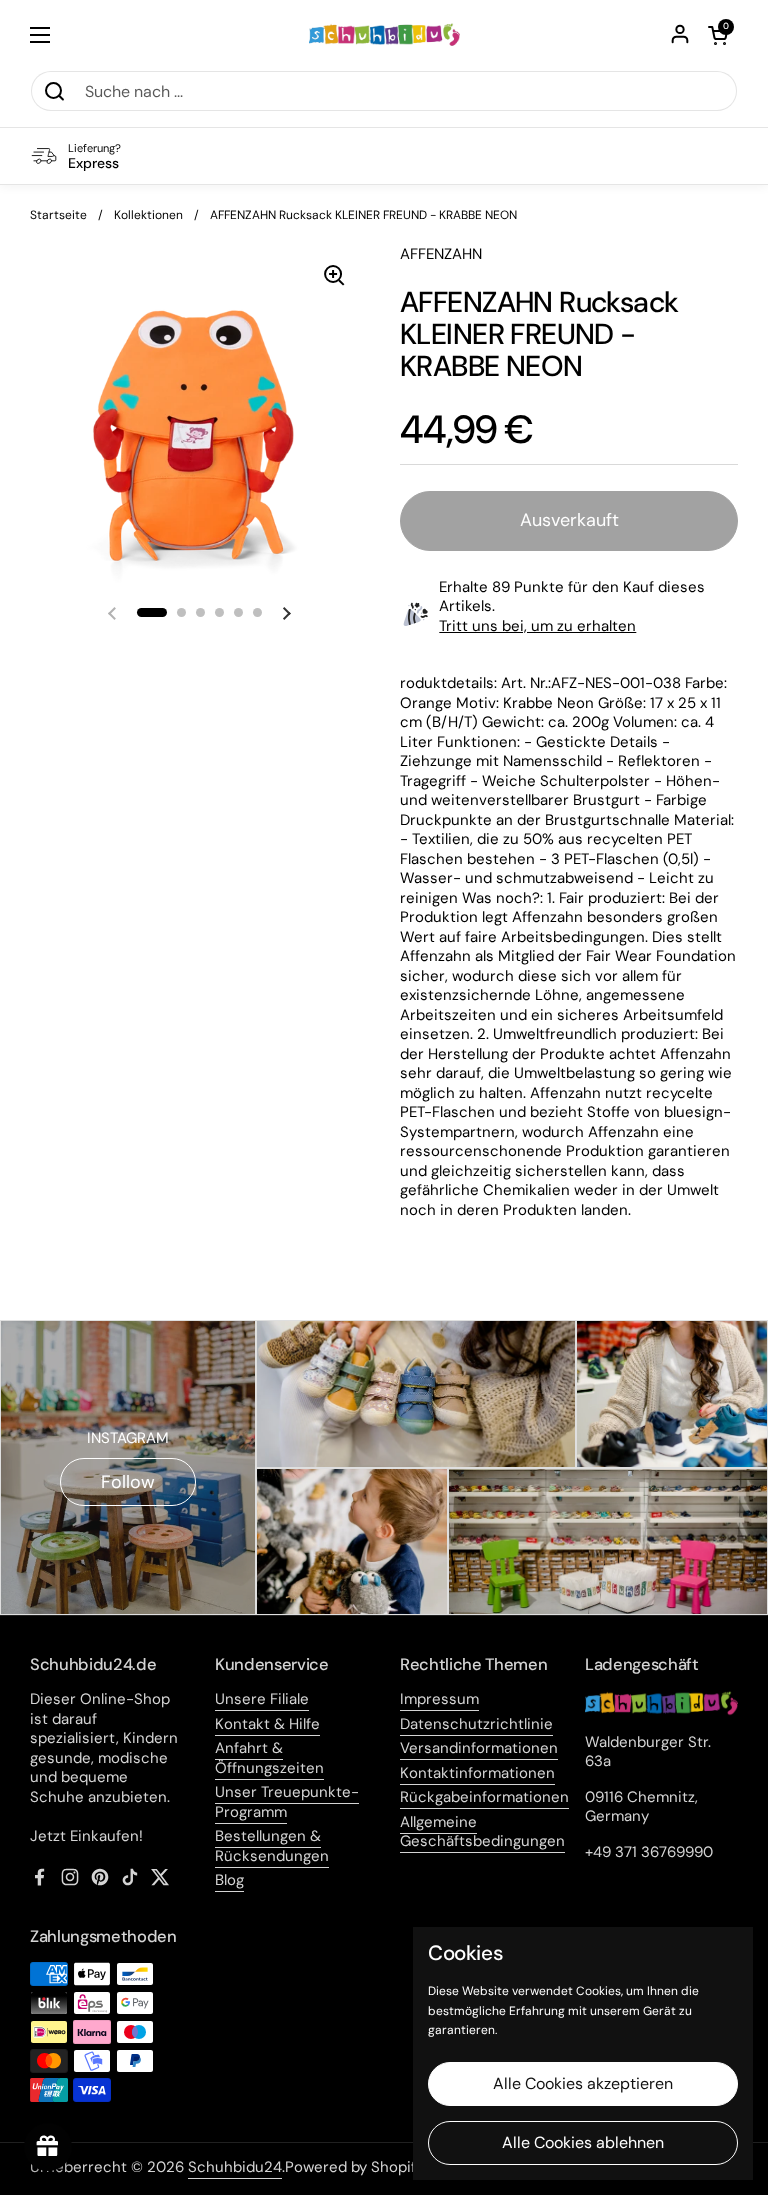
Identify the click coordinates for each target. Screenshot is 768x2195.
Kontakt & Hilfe (267, 1724)
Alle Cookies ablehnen (583, 2142)
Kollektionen (148, 215)
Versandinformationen (479, 1748)
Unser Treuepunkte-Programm (287, 1802)
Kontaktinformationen (477, 1773)
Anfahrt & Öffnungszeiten (269, 1758)
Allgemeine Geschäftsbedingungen (482, 1832)
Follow (128, 1482)
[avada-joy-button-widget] (48, 2147)
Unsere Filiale (262, 1699)
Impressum (439, 1699)
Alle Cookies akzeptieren (583, 2083)
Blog (229, 1880)
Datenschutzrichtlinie (476, 1724)
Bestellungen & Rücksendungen (272, 1846)
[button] (718, 35)
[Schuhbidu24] (384, 35)
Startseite (58, 215)
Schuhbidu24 (235, 2167)
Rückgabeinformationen (484, 1797)
